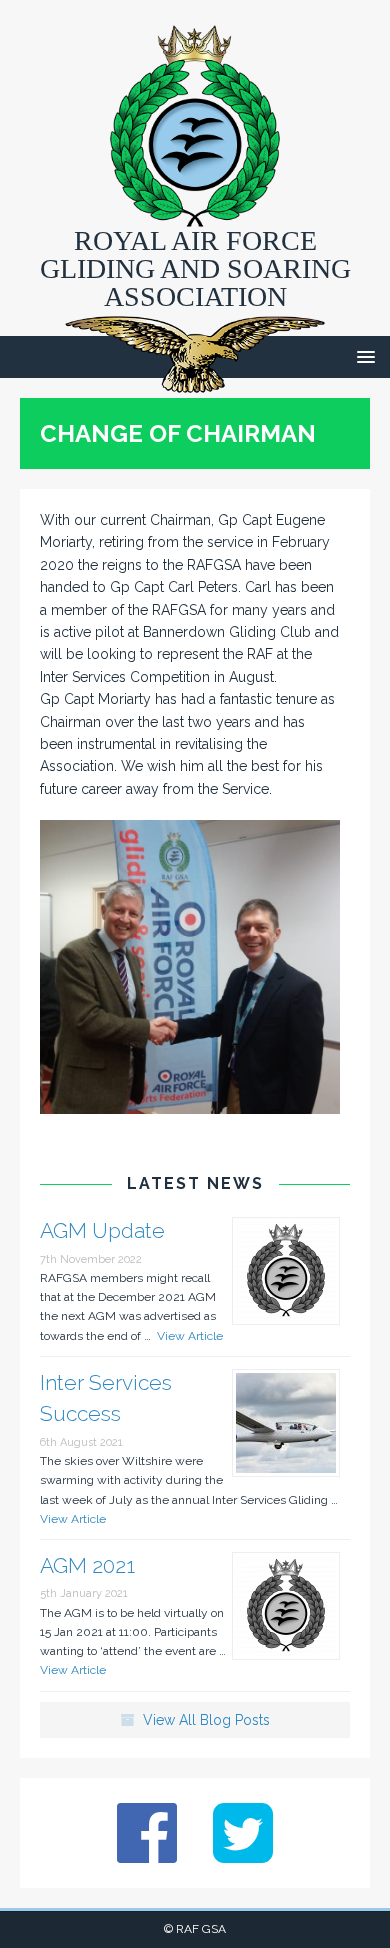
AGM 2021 (87, 1565)
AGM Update (102, 1230)
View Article (187, 1336)
